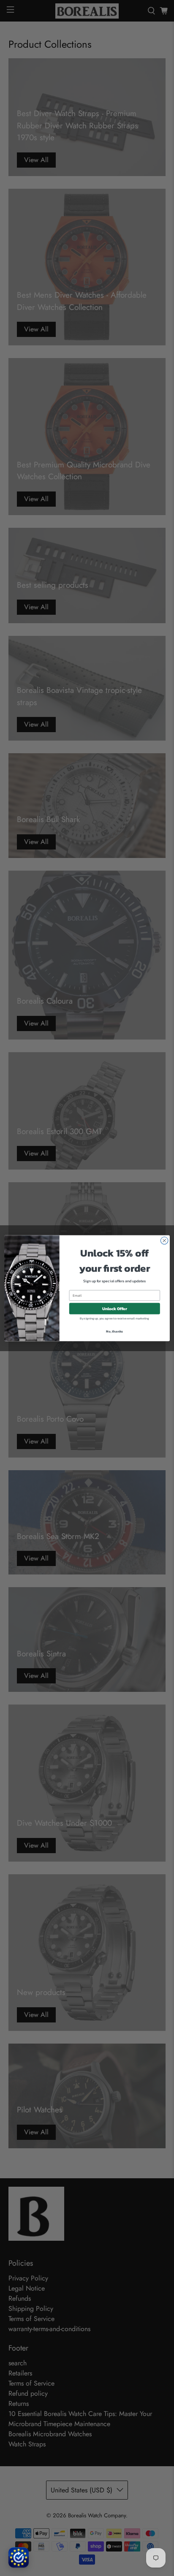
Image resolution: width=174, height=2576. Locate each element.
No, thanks (114, 1331)
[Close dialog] (164, 1240)
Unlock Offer (115, 1308)
